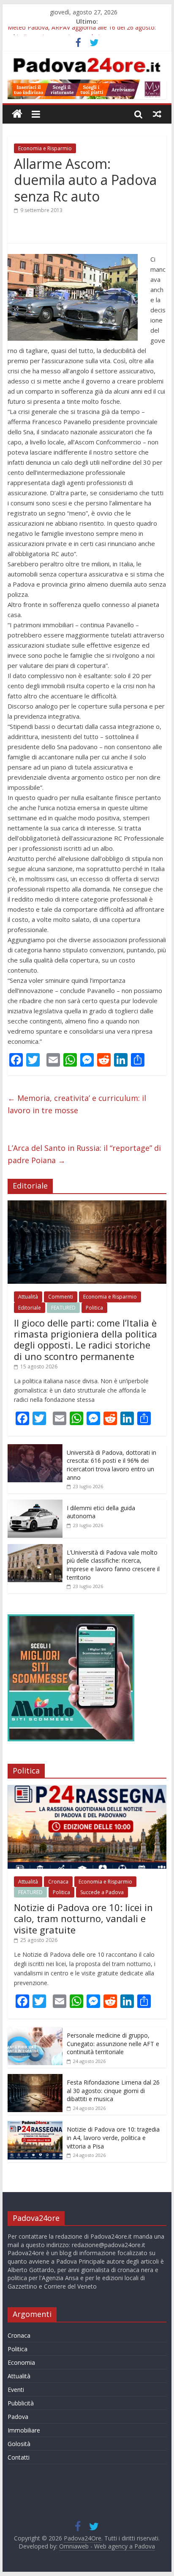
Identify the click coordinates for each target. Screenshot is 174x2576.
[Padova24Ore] (17, 114)
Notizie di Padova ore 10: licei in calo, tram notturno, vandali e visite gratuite (83, 1918)
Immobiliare (24, 2430)
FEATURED (63, 1308)
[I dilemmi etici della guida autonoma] (35, 1504)
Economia (21, 2362)
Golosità (19, 2444)
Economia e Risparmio (45, 148)
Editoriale (30, 1308)
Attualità (28, 1297)
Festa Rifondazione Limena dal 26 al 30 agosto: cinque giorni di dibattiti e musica (113, 2091)
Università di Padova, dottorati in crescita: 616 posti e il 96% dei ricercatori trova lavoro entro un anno (111, 1465)
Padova (18, 2417)
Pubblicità (21, 2403)
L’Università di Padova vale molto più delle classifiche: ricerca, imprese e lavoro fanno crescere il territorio (113, 1565)
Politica (94, 1308)
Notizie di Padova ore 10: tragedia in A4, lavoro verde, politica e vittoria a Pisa (113, 2137)
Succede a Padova (102, 1892)
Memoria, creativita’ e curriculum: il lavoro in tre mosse (77, 1104)
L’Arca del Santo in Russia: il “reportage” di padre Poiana (84, 1154)
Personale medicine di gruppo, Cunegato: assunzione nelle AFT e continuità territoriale (113, 2044)
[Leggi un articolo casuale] (157, 114)
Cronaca (58, 1882)
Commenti (61, 1297)
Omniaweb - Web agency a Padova (107, 2546)
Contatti (19, 2457)
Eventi (16, 2390)
